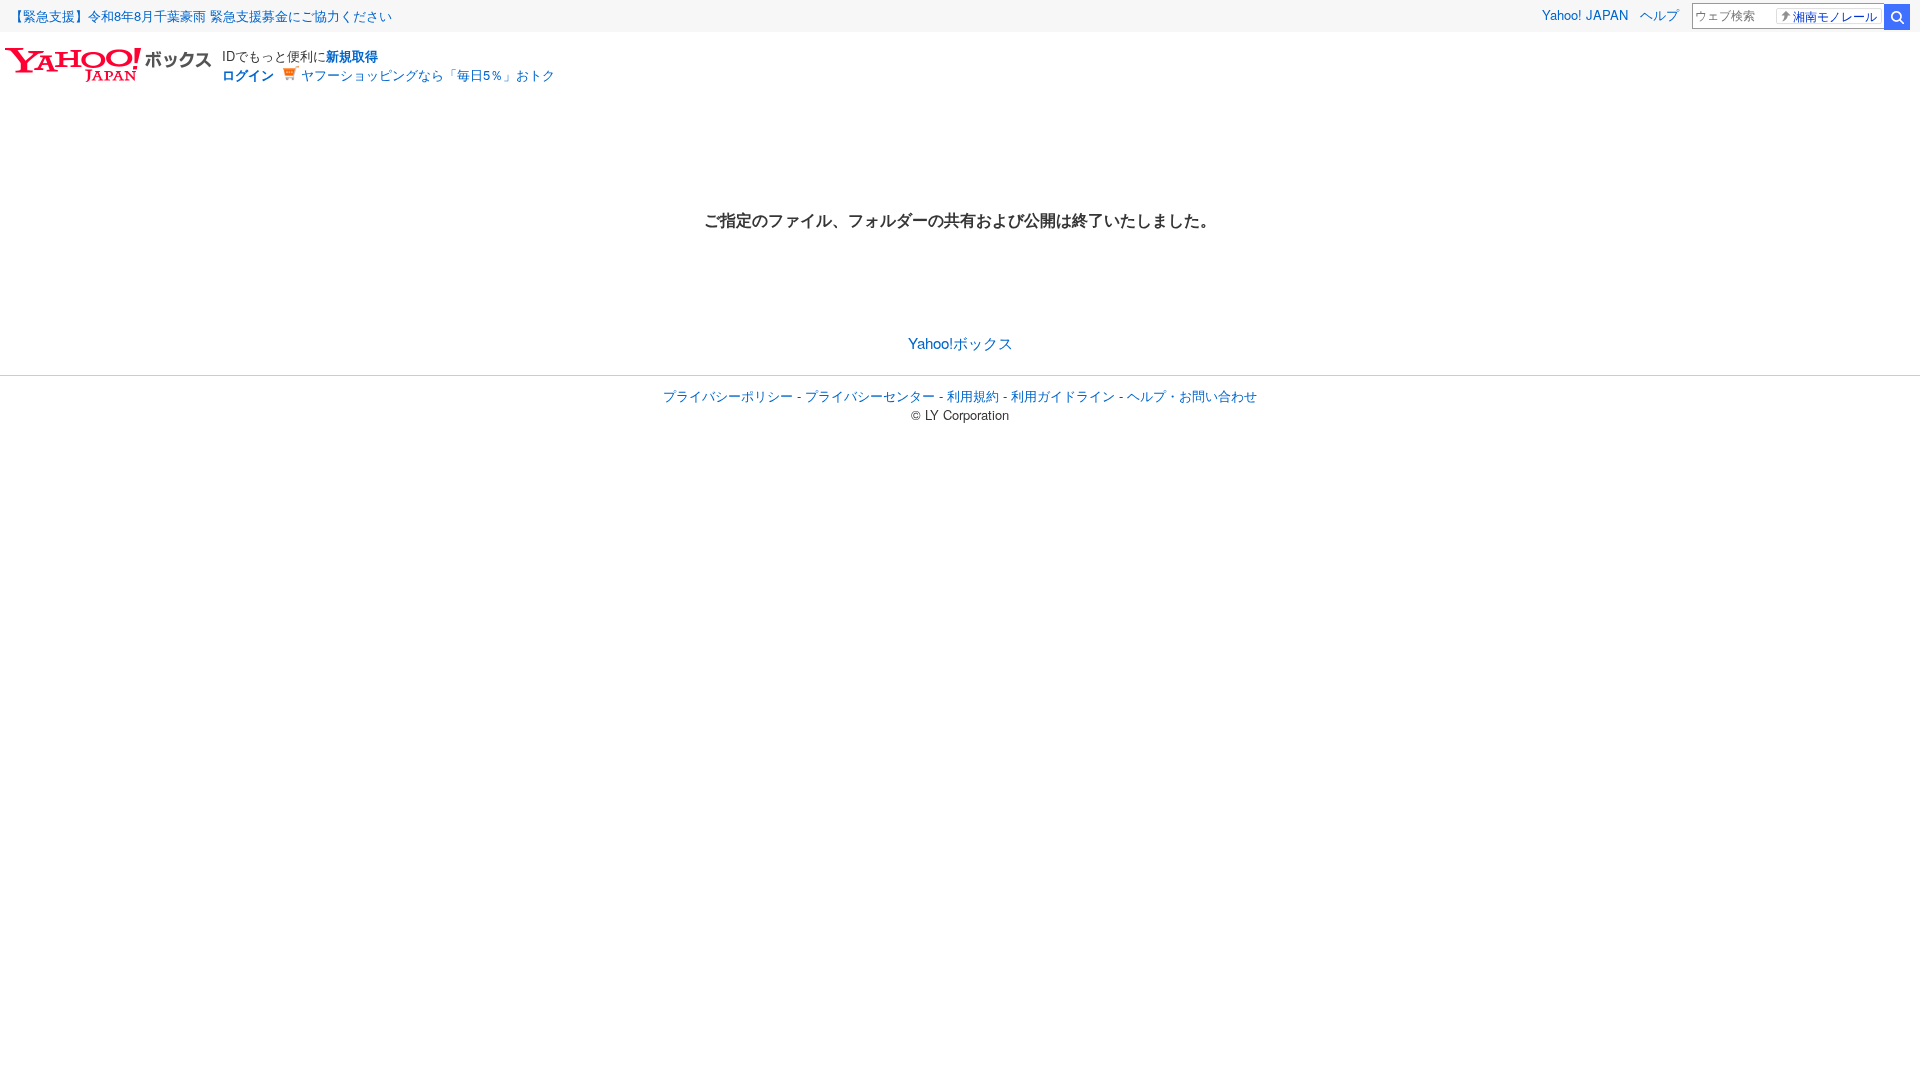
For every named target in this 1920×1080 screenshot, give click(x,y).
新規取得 (352, 55)
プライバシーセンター (870, 395)
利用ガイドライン (1063, 395)
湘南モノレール (1835, 16)
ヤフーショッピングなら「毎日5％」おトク (428, 74)
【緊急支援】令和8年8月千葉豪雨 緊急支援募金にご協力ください (201, 15)
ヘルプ (1659, 14)
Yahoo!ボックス (960, 342)
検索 (1897, 17)
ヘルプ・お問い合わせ (1192, 395)
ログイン (248, 74)
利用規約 (973, 395)
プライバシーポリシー (728, 395)
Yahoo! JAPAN (1585, 14)
